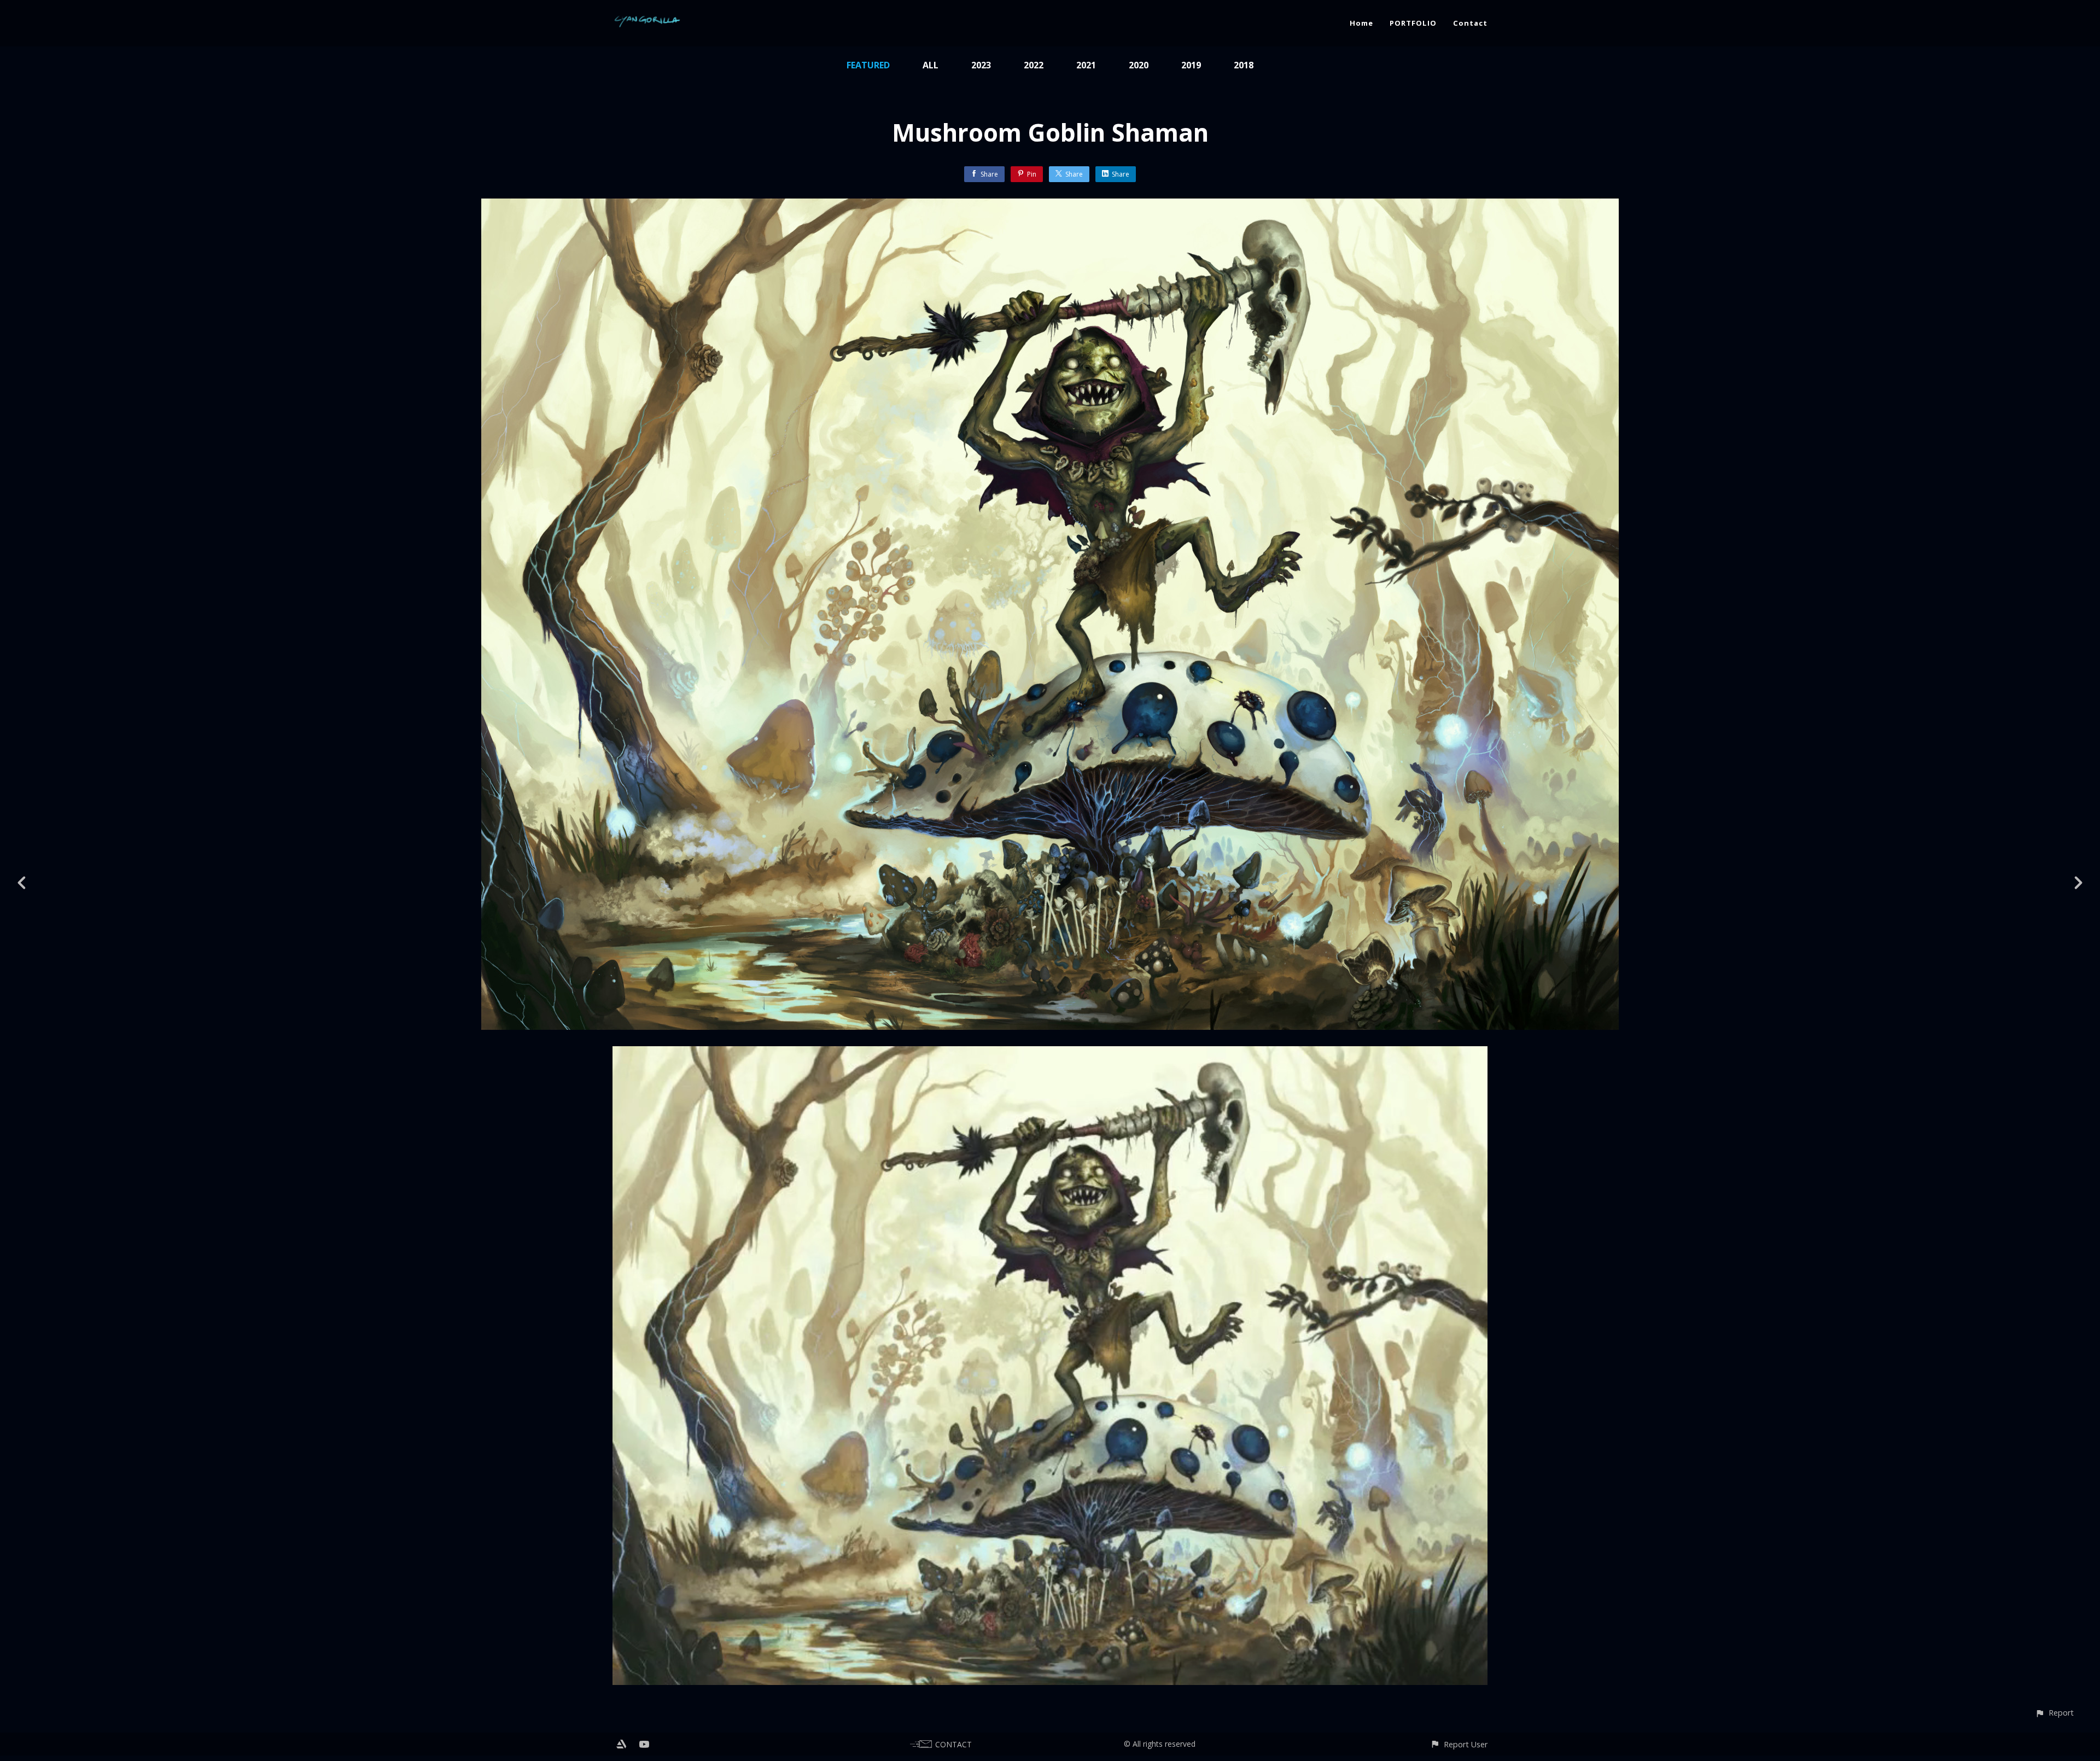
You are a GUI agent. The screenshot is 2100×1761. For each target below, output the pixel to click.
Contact (1470, 23)
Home (1361, 23)
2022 (1034, 65)
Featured (868, 65)
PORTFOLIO (1413, 23)
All (931, 65)
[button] (2054, 1713)
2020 (1139, 65)
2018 (1244, 65)
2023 (981, 65)
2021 (1086, 65)
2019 (1191, 65)
